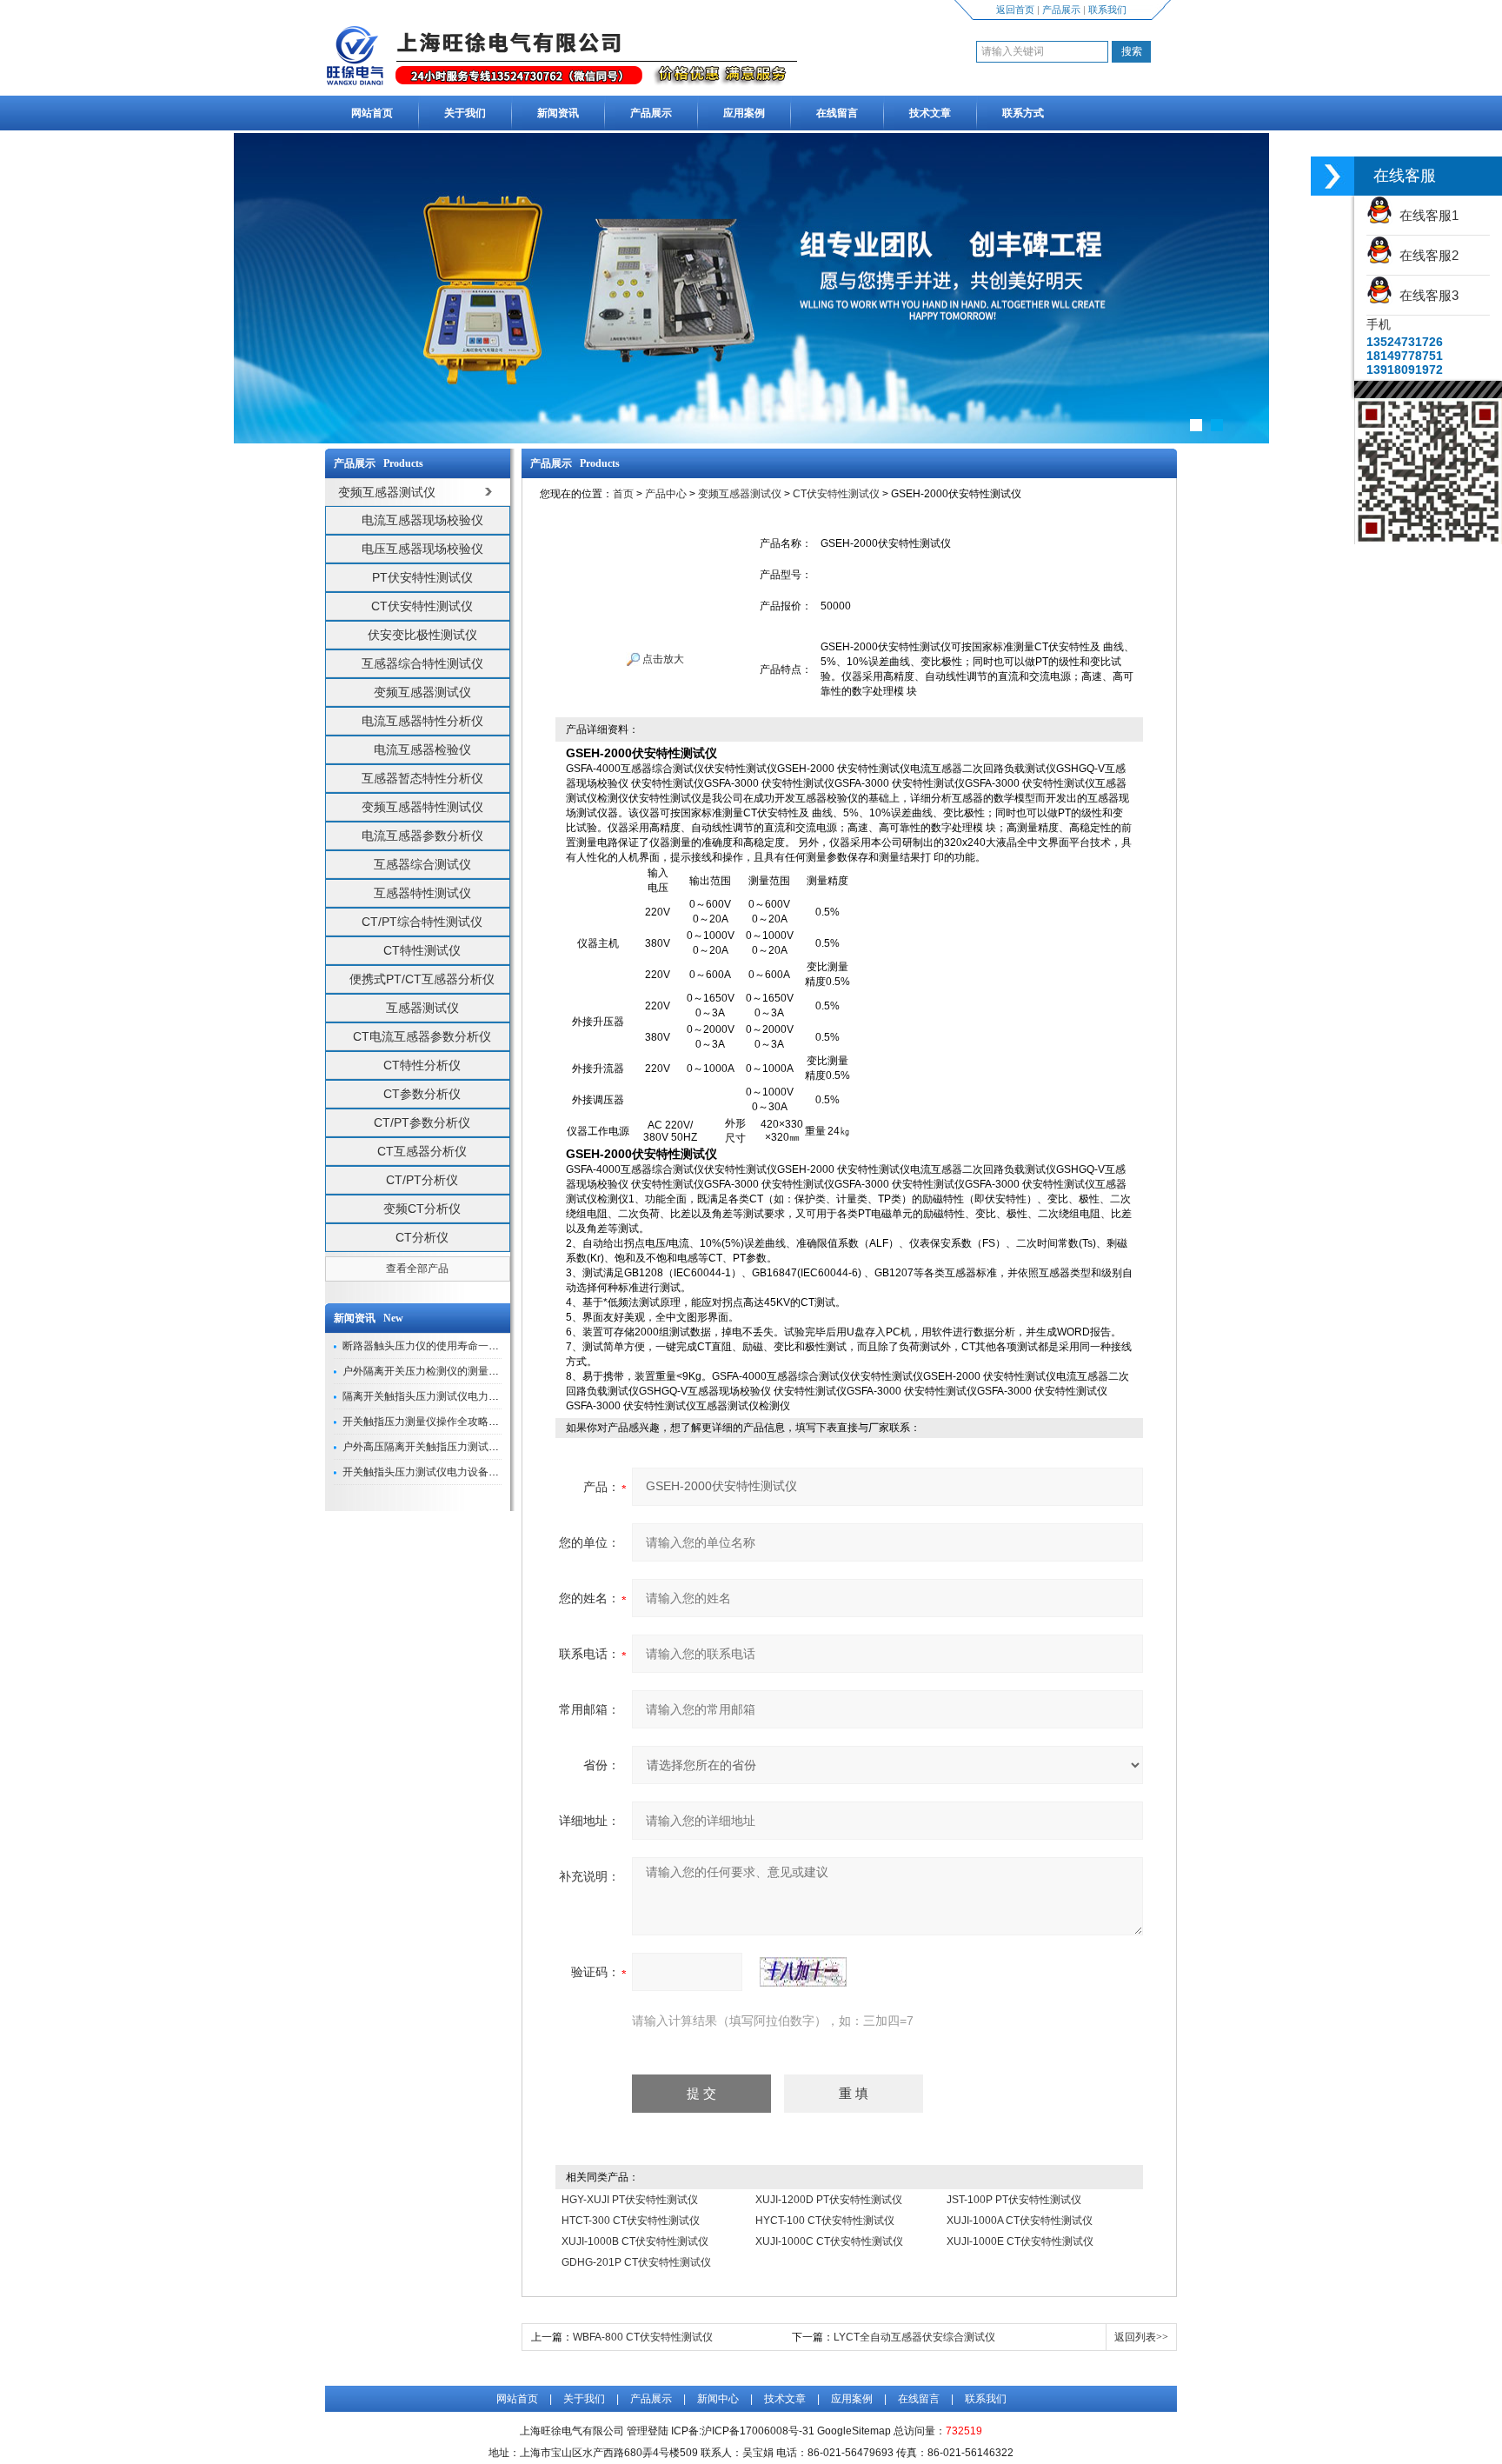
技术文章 (930, 113)
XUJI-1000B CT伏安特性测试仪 (635, 2241)
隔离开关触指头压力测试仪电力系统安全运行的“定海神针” (476, 1396)
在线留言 (837, 113)
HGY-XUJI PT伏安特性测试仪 (630, 2200)
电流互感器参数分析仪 (422, 836)
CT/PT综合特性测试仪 (422, 922)
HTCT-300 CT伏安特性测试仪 (631, 2221)
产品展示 (1061, 10)
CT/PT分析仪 (422, 1180)
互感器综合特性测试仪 (422, 663)
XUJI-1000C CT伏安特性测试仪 (829, 2241)
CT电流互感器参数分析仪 (422, 1036)
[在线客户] (1333, 176)
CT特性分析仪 (422, 1065)
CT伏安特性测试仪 (422, 606)
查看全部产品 (417, 1269)
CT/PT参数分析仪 (422, 1122)
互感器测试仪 (422, 1008)
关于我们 (465, 113)
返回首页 (1015, 10)
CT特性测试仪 (422, 950)
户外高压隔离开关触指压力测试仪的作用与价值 (452, 1447)
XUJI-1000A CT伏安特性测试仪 (1020, 2221)
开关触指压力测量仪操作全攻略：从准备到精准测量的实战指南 (488, 1422)
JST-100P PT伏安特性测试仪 (1014, 2200)
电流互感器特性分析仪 (422, 721)
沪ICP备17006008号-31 (758, 2431)
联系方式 (1023, 113)
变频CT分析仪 (422, 1209)
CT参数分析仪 (422, 1094)
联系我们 (1107, 10)
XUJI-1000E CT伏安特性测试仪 (1020, 2241)
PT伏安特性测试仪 (422, 577)
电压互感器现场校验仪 (422, 549)
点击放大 (662, 659)
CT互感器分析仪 (422, 1151)
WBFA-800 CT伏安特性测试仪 (643, 2337)
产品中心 (666, 494)
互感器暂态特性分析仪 (422, 778)
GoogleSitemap (854, 2431)
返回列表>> (1141, 2337)
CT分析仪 (422, 1237)
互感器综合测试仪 (422, 864)
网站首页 (372, 113)
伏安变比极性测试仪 (422, 635)
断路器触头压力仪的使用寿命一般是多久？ (442, 1346)
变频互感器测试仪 (422, 692)
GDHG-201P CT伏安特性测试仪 (636, 2262)
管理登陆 (648, 2431)
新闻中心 (718, 2399)
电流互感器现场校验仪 (422, 520)
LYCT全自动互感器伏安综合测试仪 (914, 2337)
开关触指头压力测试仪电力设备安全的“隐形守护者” (461, 1472)
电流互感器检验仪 (422, 749)
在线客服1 (1426, 215)
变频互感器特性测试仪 (422, 807)
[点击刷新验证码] (803, 1972)
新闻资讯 (558, 113)
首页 (623, 494)
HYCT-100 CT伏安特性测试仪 (825, 2221)
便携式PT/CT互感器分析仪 (422, 979)
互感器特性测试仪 (422, 893)
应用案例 (744, 113)
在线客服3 (1426, 295)
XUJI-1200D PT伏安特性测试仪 (829, 2200)
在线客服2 (1426, 255)
